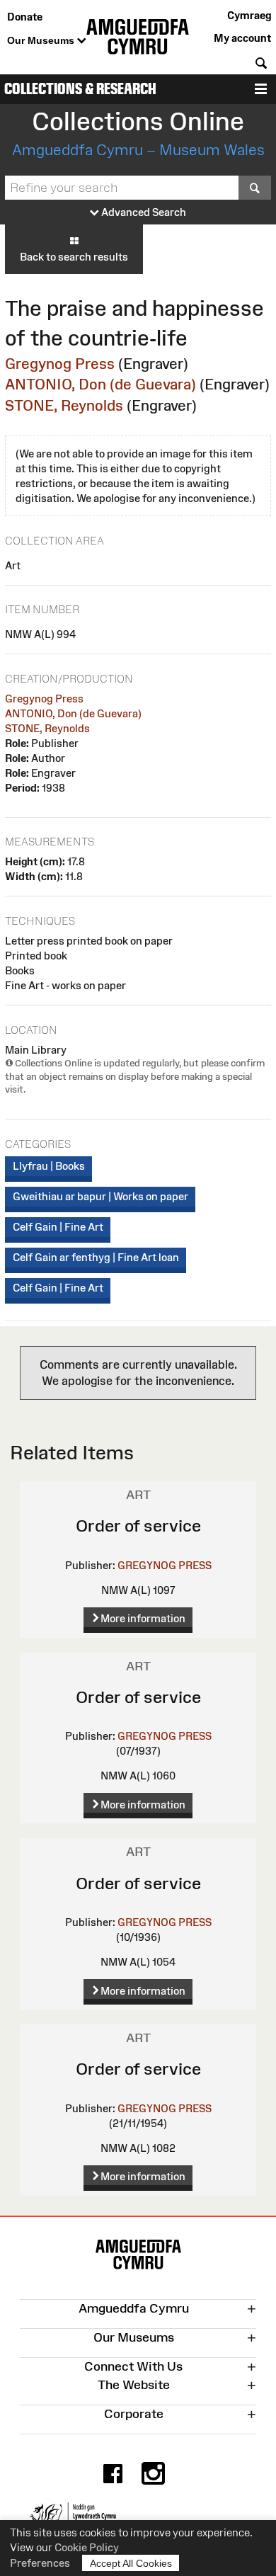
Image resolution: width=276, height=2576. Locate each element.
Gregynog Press (60, 364)
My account (242, 38)
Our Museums (42, 40)
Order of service (138, 1526)
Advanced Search (143, 212)
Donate (25, 17)
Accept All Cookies (131, 2563)
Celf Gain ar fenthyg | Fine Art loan (96, 1257)
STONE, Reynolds (64, 405)
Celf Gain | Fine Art (58, 1227)
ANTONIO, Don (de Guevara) (100, 384)
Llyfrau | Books (49, 1166)
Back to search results (74, 257)
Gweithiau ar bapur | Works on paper (100, 1196)
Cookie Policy (87, 2547)
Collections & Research (80, 89)
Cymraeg (249, 15)
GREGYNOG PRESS (165, 1565)
